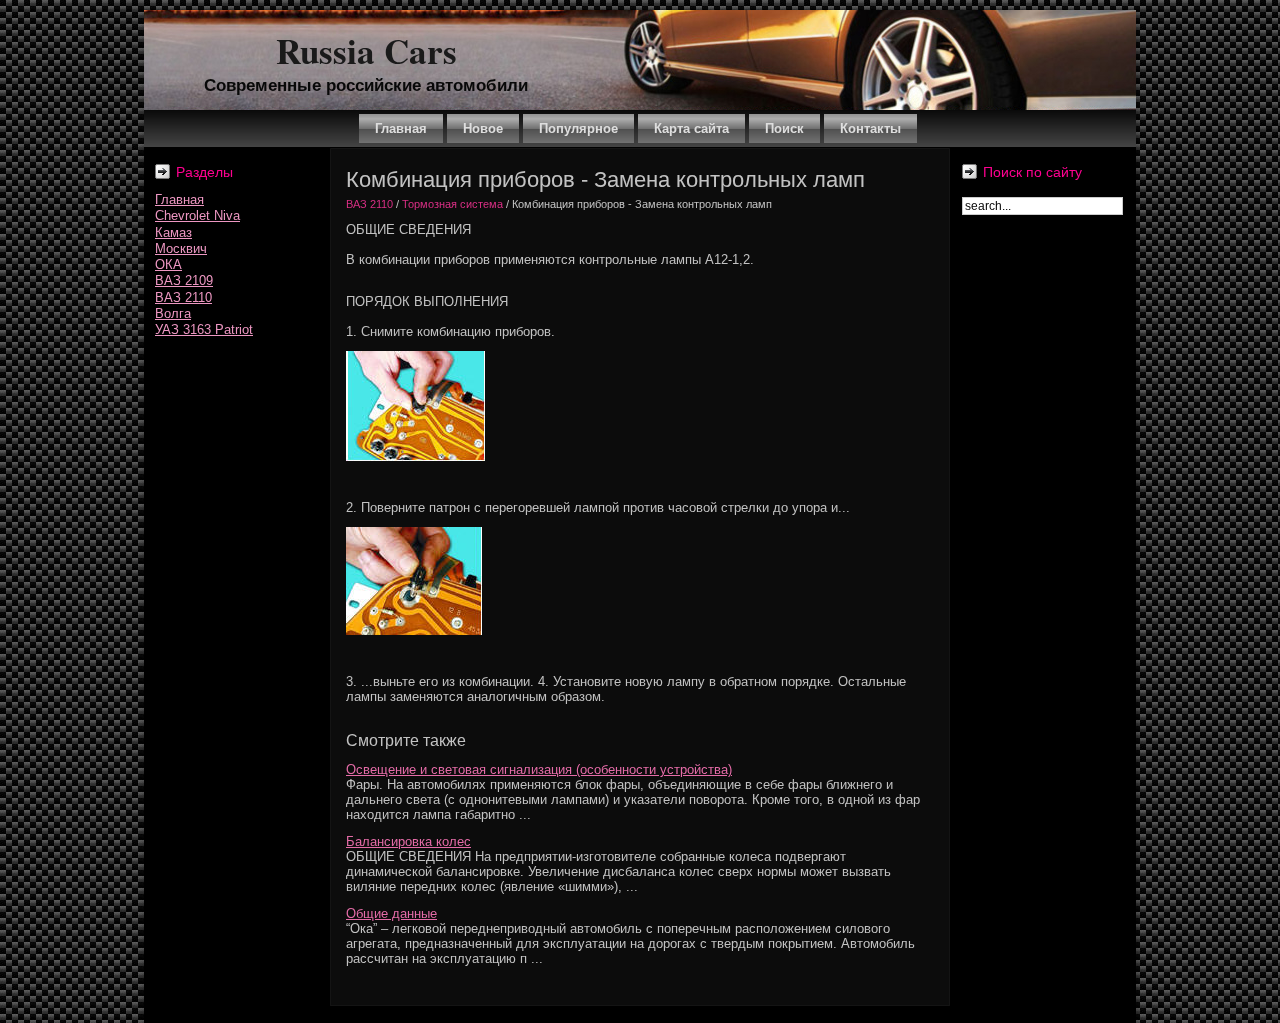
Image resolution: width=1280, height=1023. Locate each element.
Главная (179, 199)
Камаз (173, 232)
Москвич (181, 248)
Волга (173, 313)
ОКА (168, 264)
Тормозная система (452, 204)
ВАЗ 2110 (183, 297)
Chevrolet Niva (197, 215)
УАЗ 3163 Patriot (204, 329)
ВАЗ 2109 (184, 280)
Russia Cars (366, 50)
